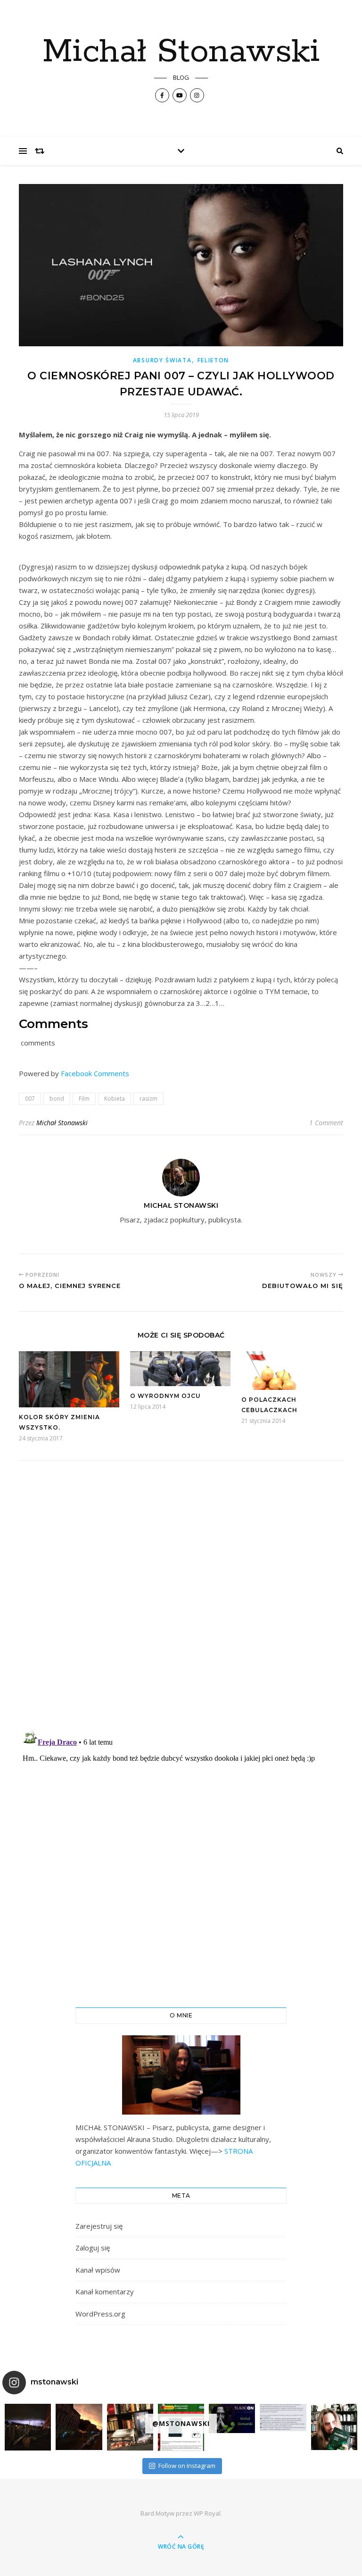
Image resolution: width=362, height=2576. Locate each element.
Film (84, 1099)
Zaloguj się (93, 2248)
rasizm (148, 1099)
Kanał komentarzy (105, 2292)
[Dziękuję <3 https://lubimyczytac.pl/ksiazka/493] (283, 2417)
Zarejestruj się (99, 2226)
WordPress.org (100, 2314)
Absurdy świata (162, 360)
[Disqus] (181, 1599)
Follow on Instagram (187, 2466)
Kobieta (115, 1099)
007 (30, 1099)
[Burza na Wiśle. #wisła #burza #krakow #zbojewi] (28, 2427)
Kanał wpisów (98, 2270)
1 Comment (326, 1123)
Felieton (214, 360)
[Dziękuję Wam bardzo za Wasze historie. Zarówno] (334, 2427)
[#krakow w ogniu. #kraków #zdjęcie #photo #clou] (79, 2427)
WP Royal (207, 2513)
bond (57, 1099)
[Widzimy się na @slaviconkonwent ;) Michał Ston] (232, 2418)
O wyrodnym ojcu (165, 1396)
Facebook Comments (95, 1073)
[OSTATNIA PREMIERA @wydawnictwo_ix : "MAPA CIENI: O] (130, 2427)
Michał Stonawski (181, 52)
